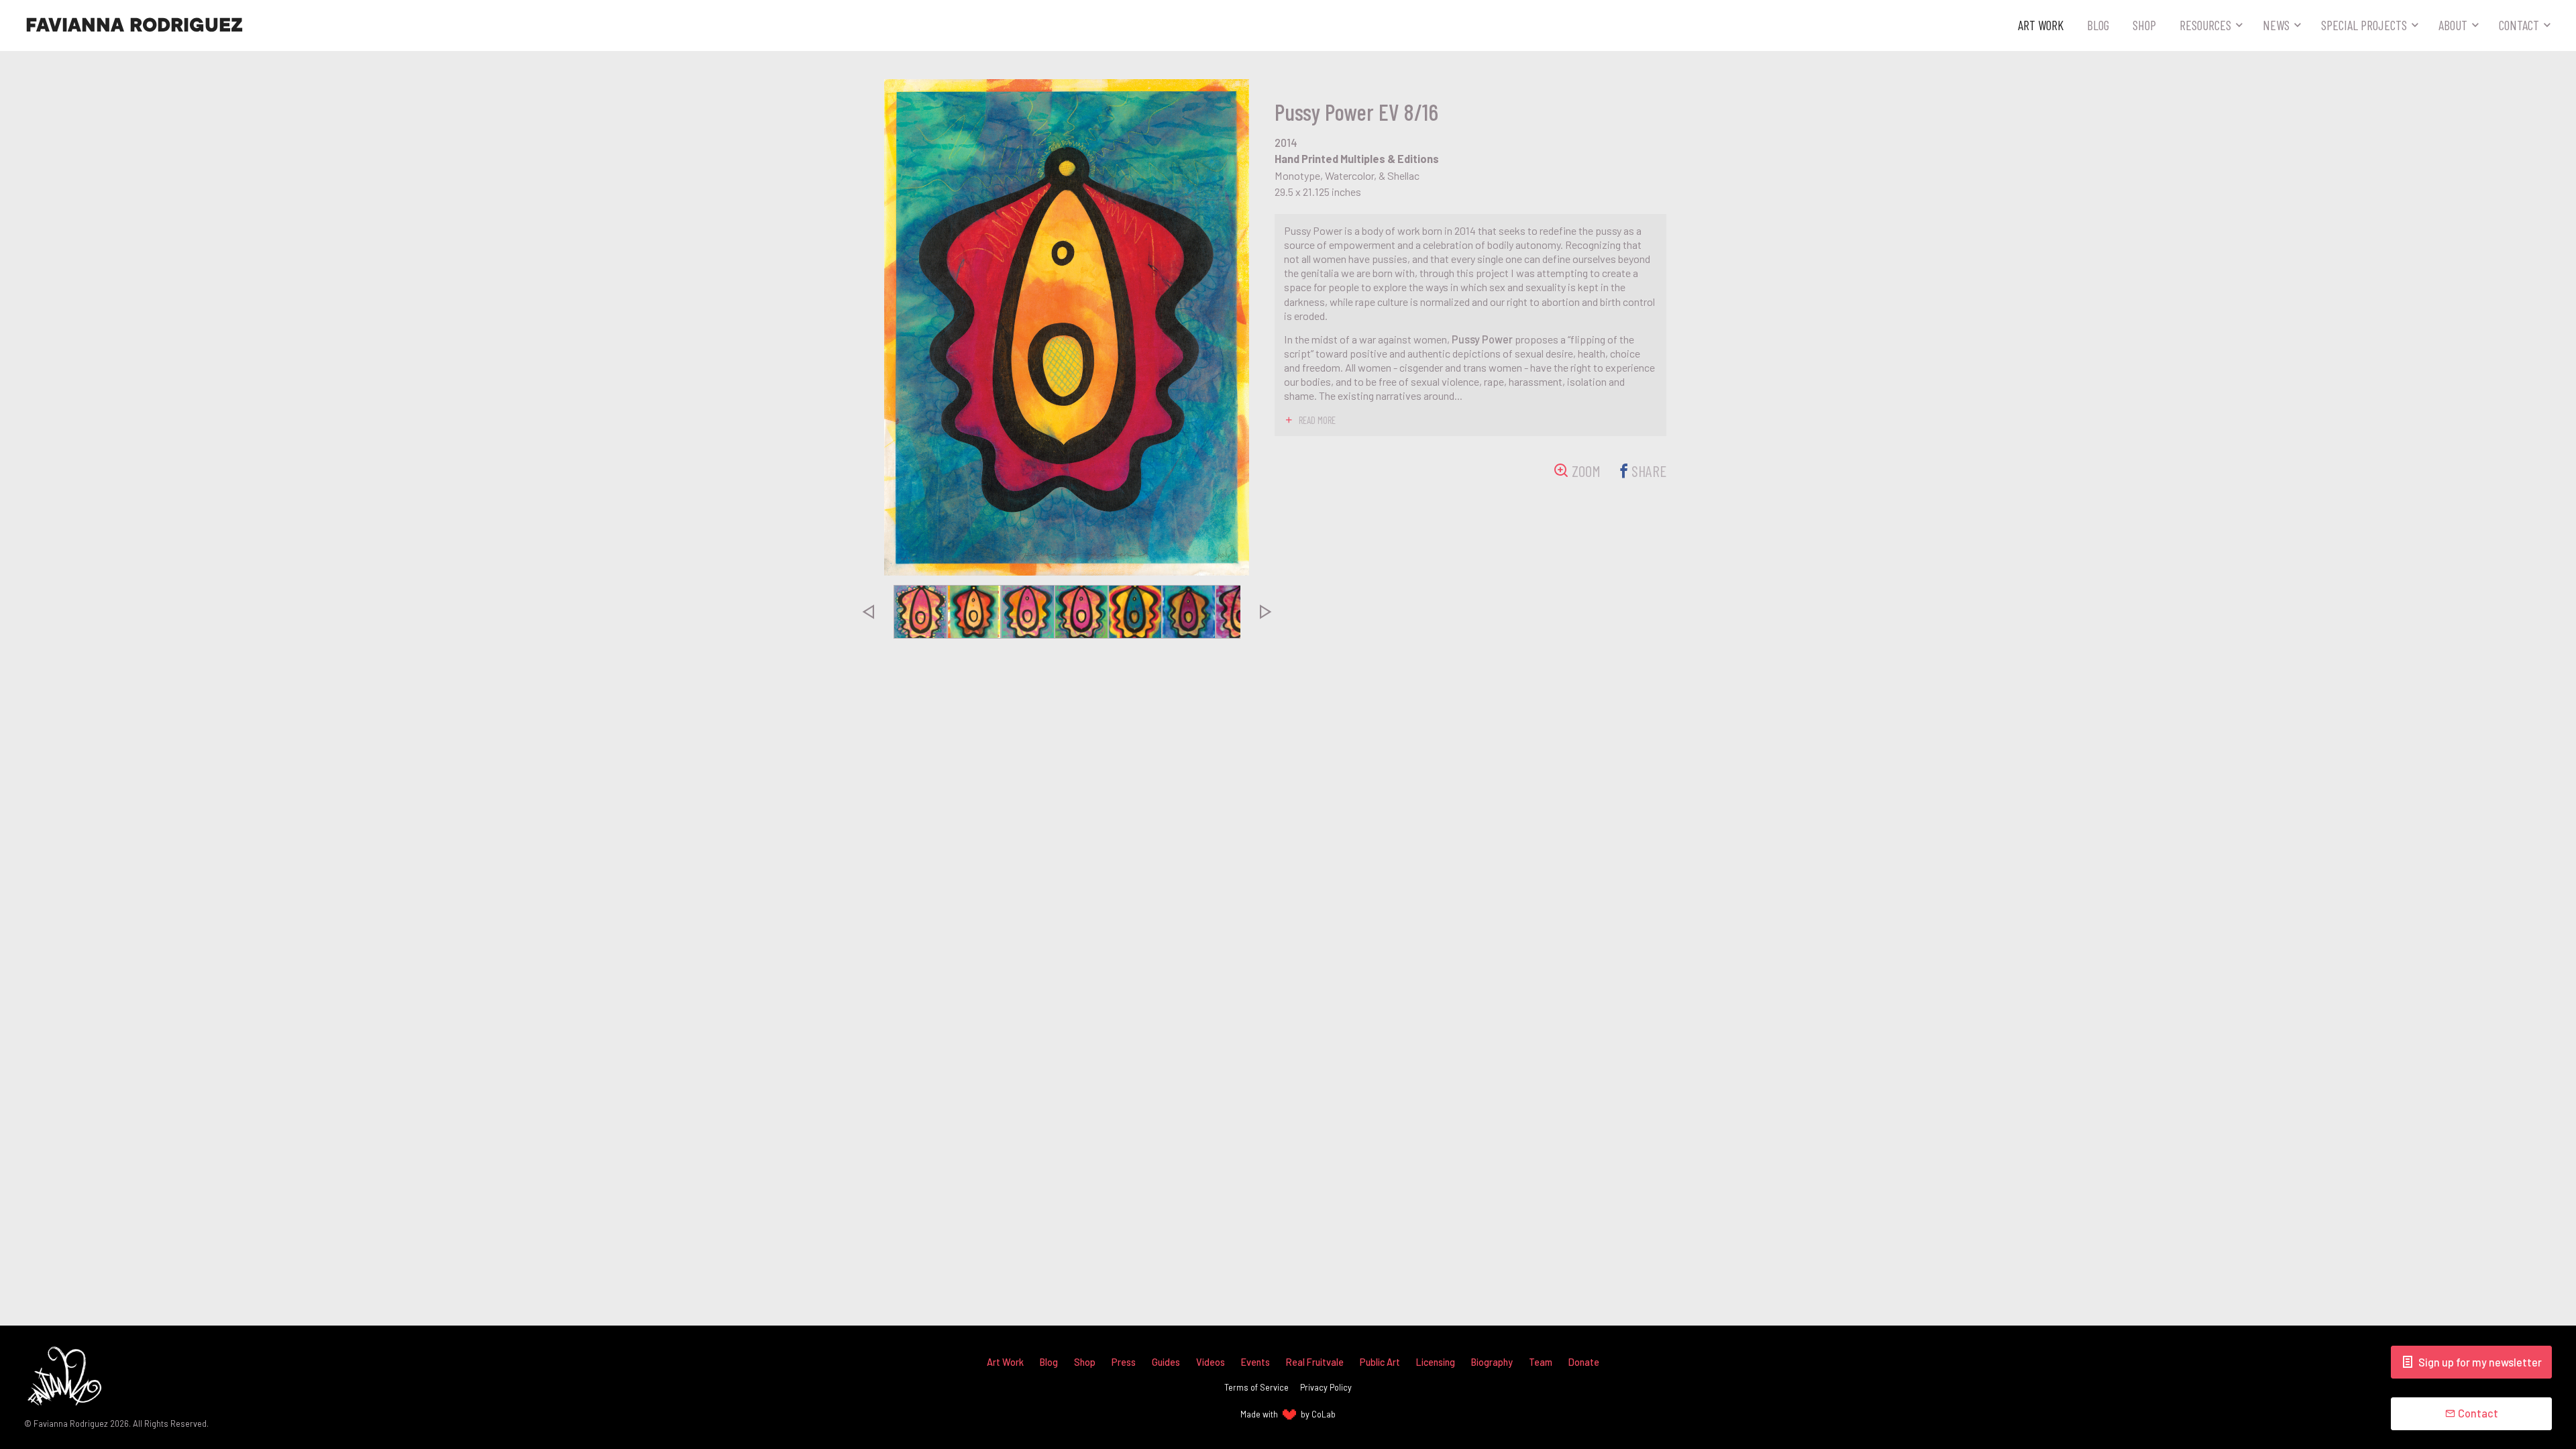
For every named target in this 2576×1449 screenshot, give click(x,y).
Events (1255, 1362)
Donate (1584, 1362)
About (2453, 25)
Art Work (2041, 25)
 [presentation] (867, 612)
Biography (1492, 1362)
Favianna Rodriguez (134, 25)
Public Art (1380, 1362)
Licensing (1436, 1362)
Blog (2098, 25)
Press (1124, 1362)
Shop (2144, 25)
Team (1541, 1362)
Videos (1211, 1362)
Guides (1166, 1362)
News (2276, 25)
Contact (2519, 25)
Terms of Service (1256, 1387)
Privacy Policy (1326, 1387)
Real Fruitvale (1315, 1362)
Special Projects (2364, 25)
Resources (2205, 25)
